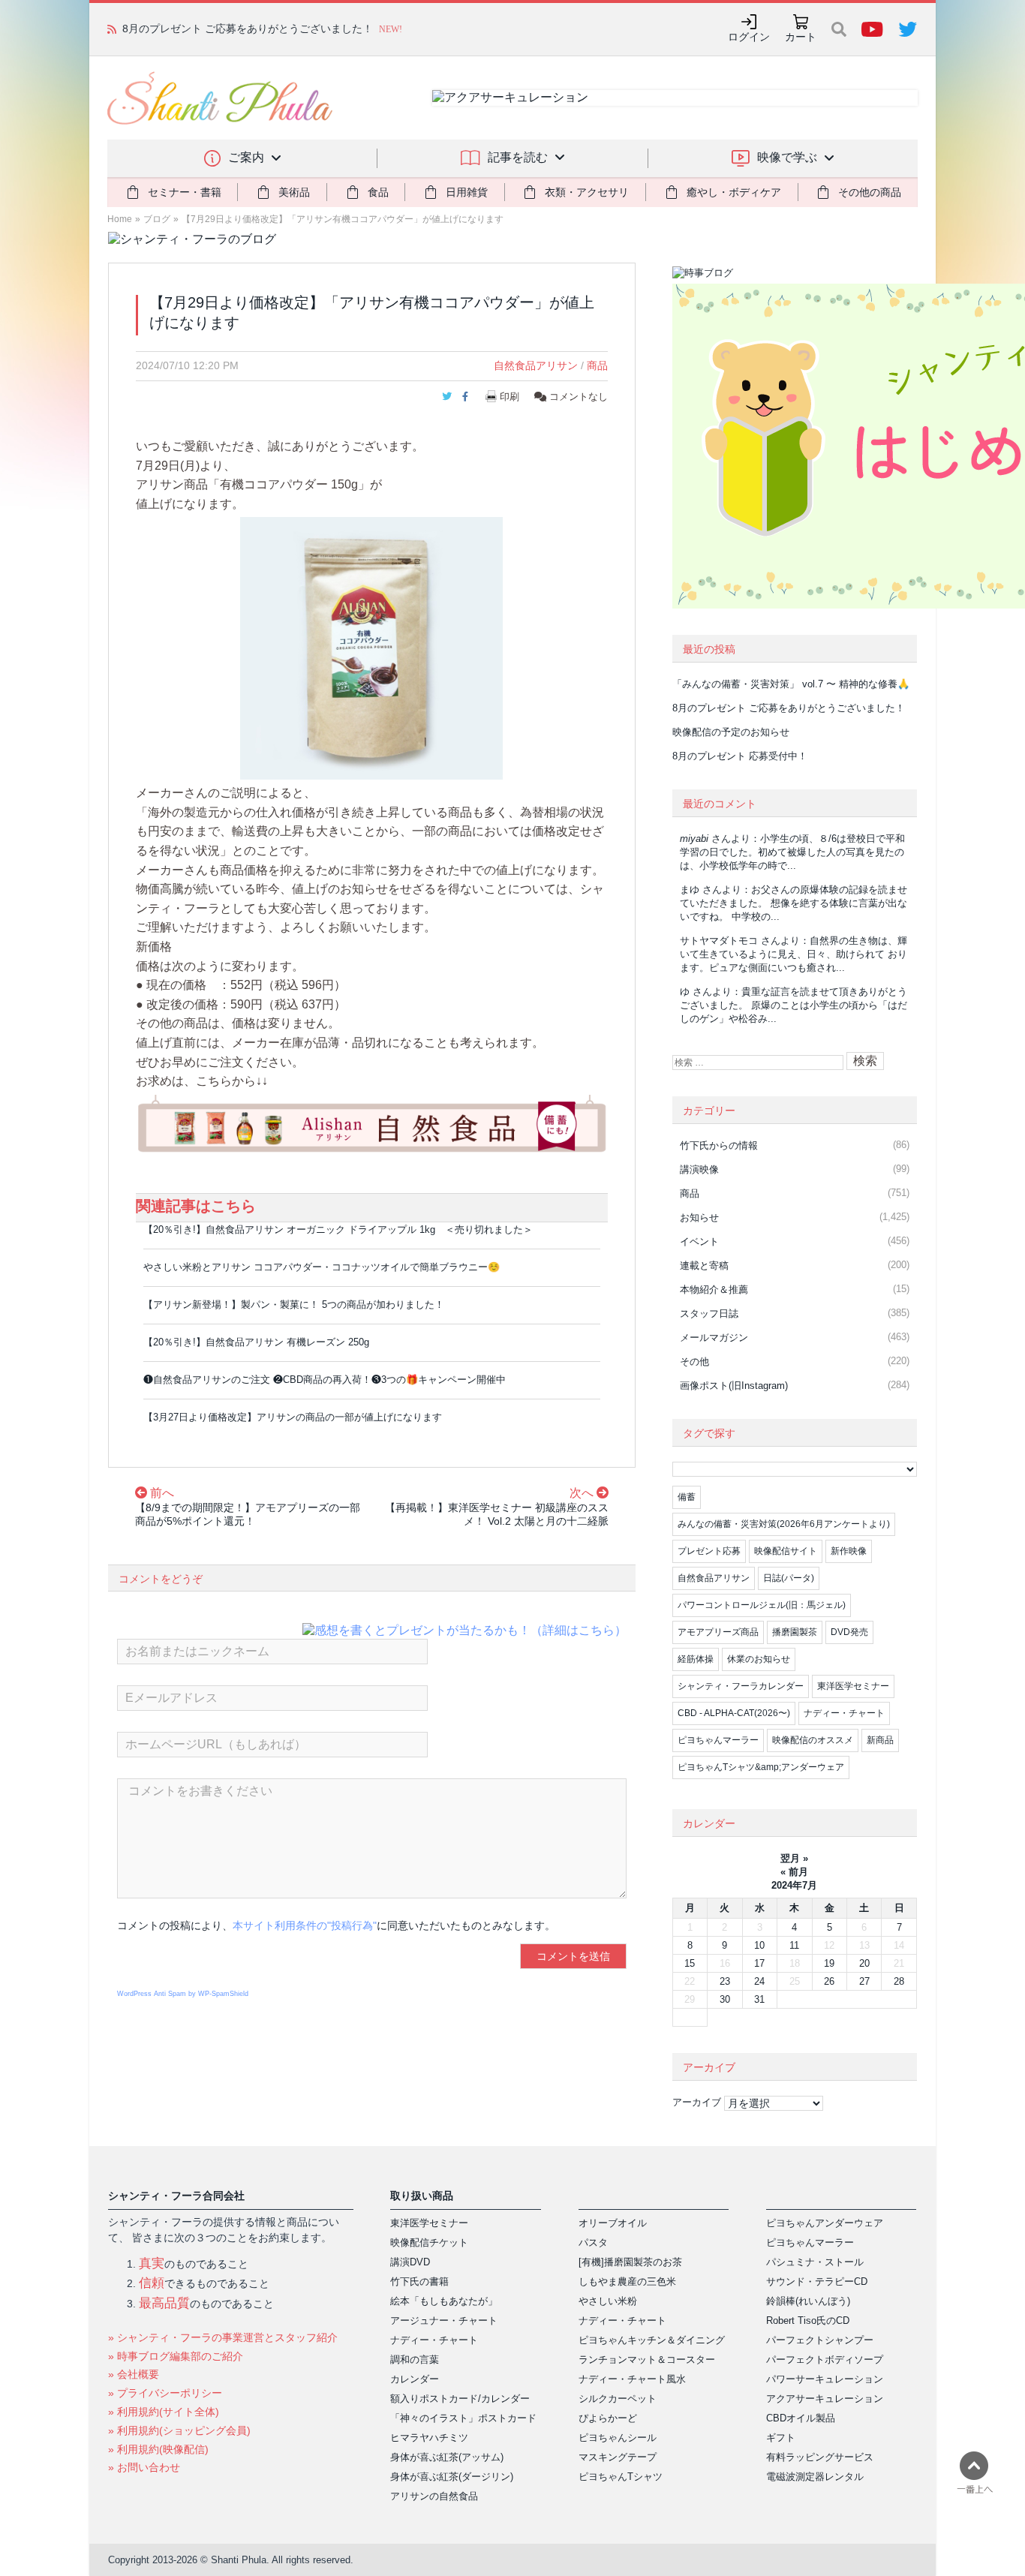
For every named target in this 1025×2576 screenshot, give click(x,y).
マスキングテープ (618, 2457)
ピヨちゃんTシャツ (621, 2477)
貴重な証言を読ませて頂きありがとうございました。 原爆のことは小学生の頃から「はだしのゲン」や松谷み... (794, 1005)
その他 (694, 1362)
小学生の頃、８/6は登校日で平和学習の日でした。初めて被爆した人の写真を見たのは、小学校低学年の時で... (792, 852)
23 (725, 1981)
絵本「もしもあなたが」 (444, 2301)
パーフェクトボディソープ (825, 2360)
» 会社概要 (134, 2374)
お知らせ (699, 1217)
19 (829, 1963)
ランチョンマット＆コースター (647, 2360)
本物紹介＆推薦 (714, 1290)
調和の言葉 (415, 2360)
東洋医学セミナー (853, 1686)
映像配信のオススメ (813, 1740)
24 (759, 1981)
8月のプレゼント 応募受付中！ (740, 756)
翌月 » (794, 1858)
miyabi (694, 839)
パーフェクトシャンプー (820, 2340)
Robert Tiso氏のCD (808, 2321)
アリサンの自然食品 (434, 2496)
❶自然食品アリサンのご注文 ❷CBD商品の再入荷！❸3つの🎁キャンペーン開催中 (325, 1380)
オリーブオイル (613, 2223)
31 (759, 1999)
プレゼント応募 (709, 1551)
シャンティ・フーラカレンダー (741, 1686)
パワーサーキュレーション (825, 2379)
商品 (597, 365)
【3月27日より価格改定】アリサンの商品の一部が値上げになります (293, 1417)
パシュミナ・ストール (815, 2262)
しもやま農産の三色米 (627, 2281)
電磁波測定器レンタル (815, 2477)
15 (690, 1963)
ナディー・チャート (844, 1713)
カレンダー (415, 2379)
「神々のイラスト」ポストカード (463, 2418)
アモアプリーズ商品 (718, 1632)
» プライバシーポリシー (165, 2393)
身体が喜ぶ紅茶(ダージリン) (452, 2477)
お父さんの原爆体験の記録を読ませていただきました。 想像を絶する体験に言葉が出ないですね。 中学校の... (794, 903)
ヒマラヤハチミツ (429, 2438)
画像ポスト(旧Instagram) (734, 1386)
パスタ (593, 2242)
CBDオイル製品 (801, 2418)
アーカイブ (697, 2102)
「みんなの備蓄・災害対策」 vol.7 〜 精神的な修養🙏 (791, 684)
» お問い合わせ (144, 2467)
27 (864, 1981)
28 (899, 1981)
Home (120, 219)
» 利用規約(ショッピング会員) (179, 2430)
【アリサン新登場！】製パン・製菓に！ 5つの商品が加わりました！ (294, 1305)
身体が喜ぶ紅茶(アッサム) (447, 2457)
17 (759, 1963)
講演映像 (699, 1169)
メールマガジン (714, 1338)
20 (864, 1963)
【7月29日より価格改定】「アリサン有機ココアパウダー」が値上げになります (343, 219)
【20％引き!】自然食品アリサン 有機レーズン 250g (256, 1342)
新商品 (880, 1740)
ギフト (781, 2438)
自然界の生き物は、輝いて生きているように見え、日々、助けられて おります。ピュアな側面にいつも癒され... (794, 954)
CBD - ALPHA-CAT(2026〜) (734, 1713)
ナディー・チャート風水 (632, 2379)
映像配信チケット (429, 2242)
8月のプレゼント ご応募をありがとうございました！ (789, 708)
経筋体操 (696, 1659)
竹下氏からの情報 (719, 1145)
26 (829, 1981)
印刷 (509, 397)
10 (759, 1945)
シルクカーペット (618, 2399)
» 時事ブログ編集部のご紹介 (176, 2356)
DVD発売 (849, 1632)
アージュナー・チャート (444, 2321)
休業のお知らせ (759, 1659)
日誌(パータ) (789, 1578)
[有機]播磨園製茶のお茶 (630, 2262)
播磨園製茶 (795, 1632)
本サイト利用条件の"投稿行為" (305, 1925)
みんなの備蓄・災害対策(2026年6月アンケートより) (784, 1524)
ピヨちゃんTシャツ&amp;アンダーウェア (761, 1767)
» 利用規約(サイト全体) (164, 2412)
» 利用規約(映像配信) (158, 2449)
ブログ (157, 219)
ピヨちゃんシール (618, 2438)
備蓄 (687, 1497)
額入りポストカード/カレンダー (460, 2399)
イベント (699, 1241)
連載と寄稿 (704, 1265)
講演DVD (410, 2262)
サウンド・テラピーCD (817, 2281)
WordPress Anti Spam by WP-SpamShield (183, 1994)
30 (725, 1999)
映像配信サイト (786, 1551)
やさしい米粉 (608, 2301)
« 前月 (794, 1872)
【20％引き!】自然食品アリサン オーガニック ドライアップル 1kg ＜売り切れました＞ (338, 1229)
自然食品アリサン (536, 365)
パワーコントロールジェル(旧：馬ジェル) (762, 1605)
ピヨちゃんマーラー (718, 1740)
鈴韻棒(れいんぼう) (808, 2301)
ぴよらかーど (608, 2418)
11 (794, 1945)
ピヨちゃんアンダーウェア (825, 2223)
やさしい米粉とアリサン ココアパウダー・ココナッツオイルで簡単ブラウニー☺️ (322, 1267)
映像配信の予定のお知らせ (185, 29)
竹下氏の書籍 (419, 2281)
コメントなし (577, 397)
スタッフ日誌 (709, 1314)
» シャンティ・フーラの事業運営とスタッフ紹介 (223, 2337)
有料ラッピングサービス (820, 2457)
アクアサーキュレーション (825, 2399)
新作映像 (849, 1551)
